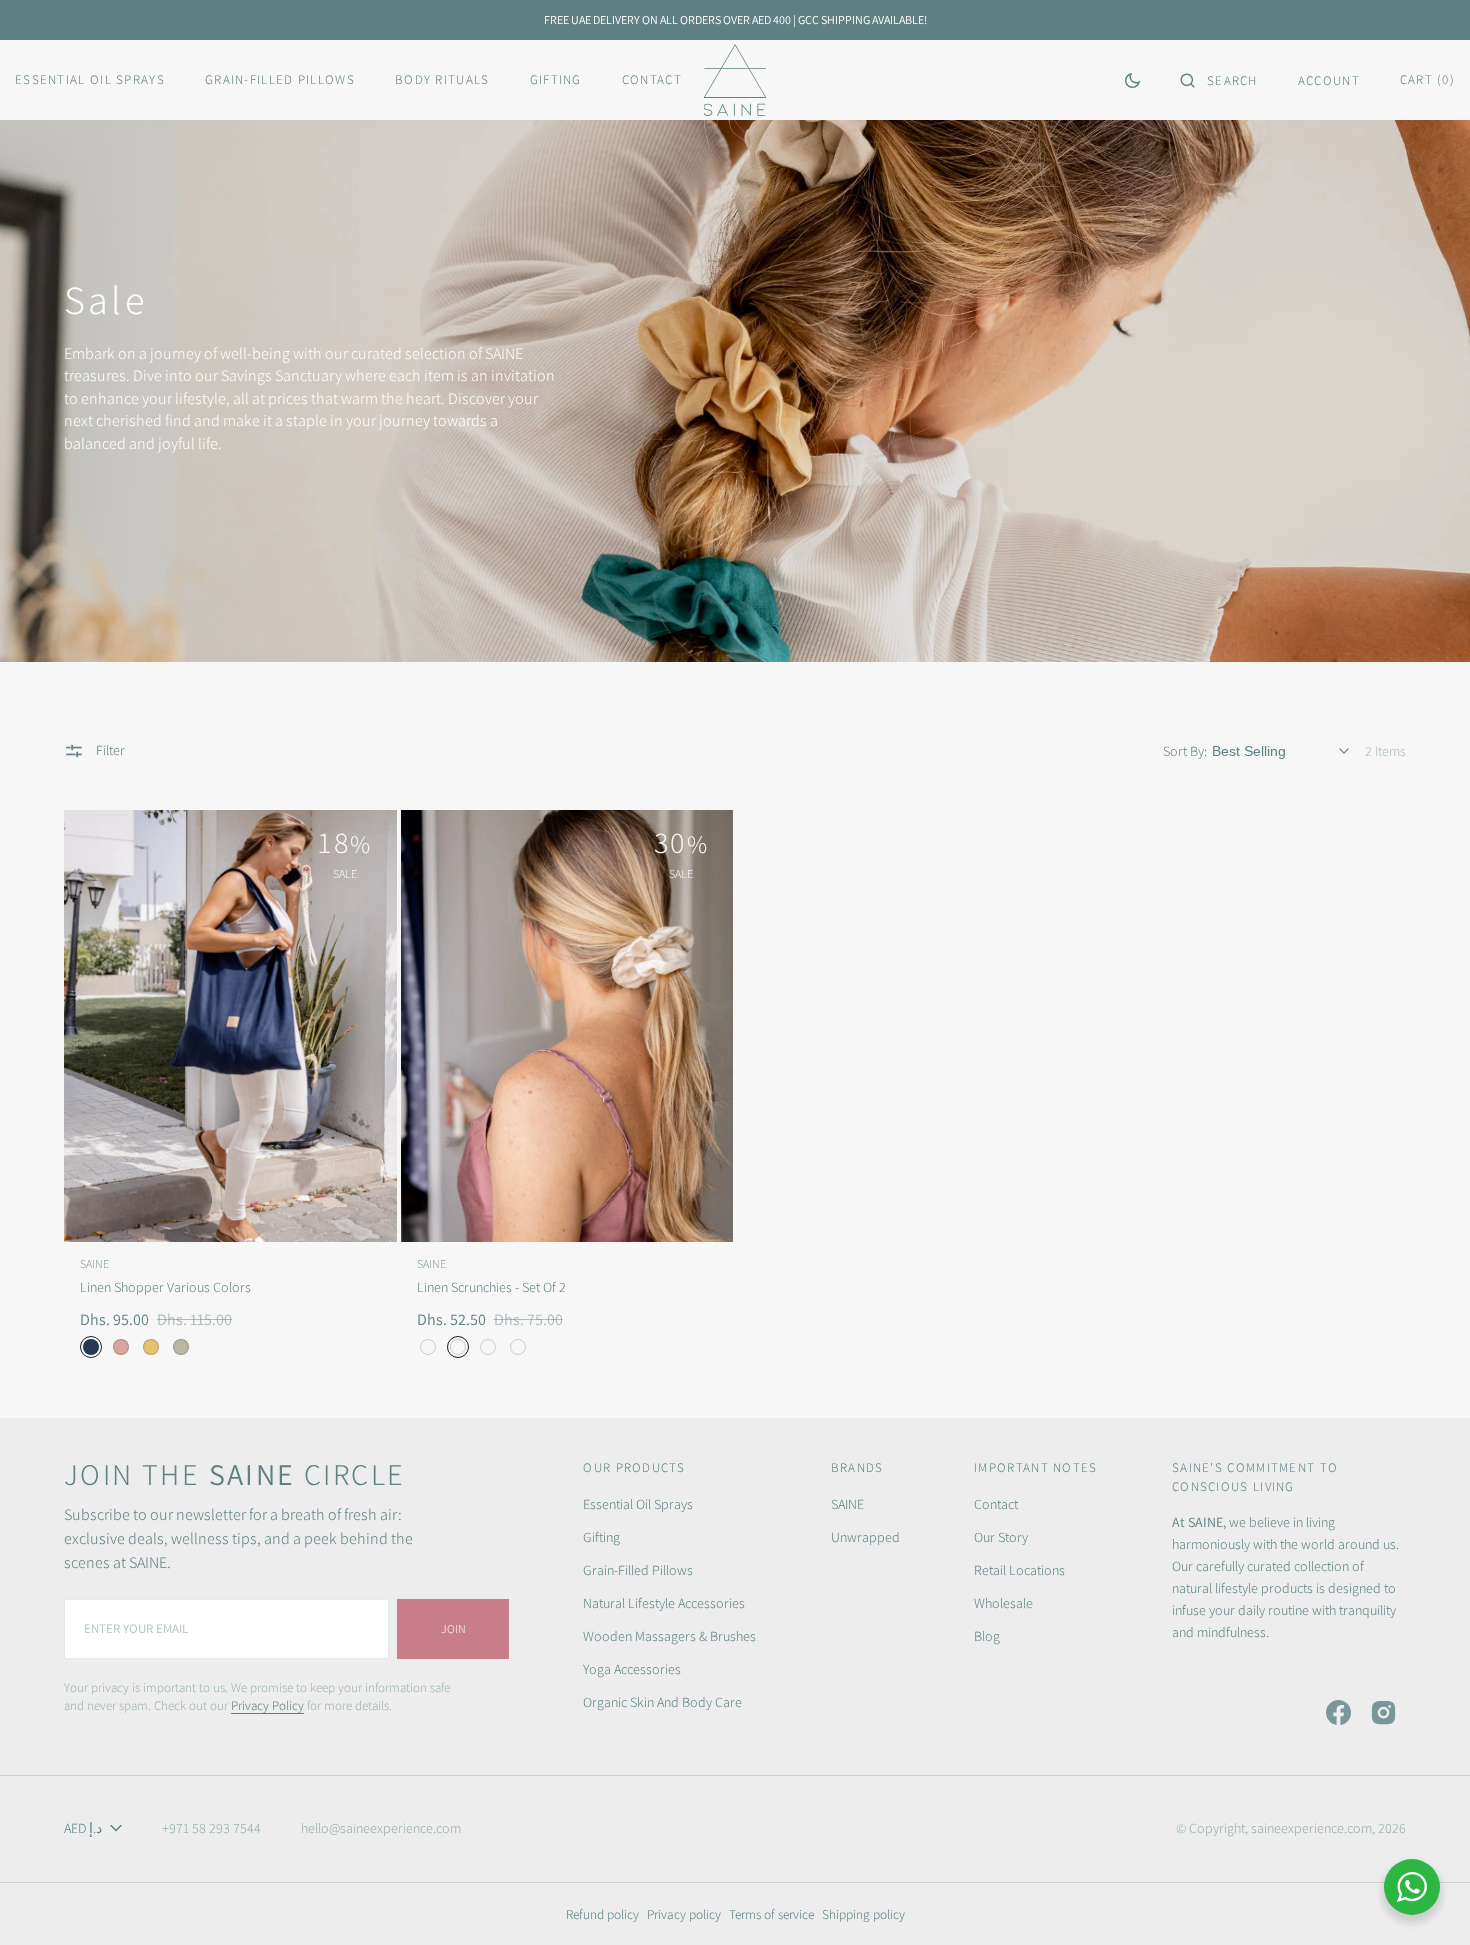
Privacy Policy (267, 1705)
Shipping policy (863, 1914)
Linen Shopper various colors (165, 1287)
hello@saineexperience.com (381, 1828)
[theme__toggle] (1132, 80)
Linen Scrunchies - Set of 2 (491, 1287)
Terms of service (771, 1914)
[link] (230, 1026)
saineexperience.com (1311, 1828)
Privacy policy (684, 1914)
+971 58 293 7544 (211, 1828)
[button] (1219, 80)
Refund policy (602, 1914)
